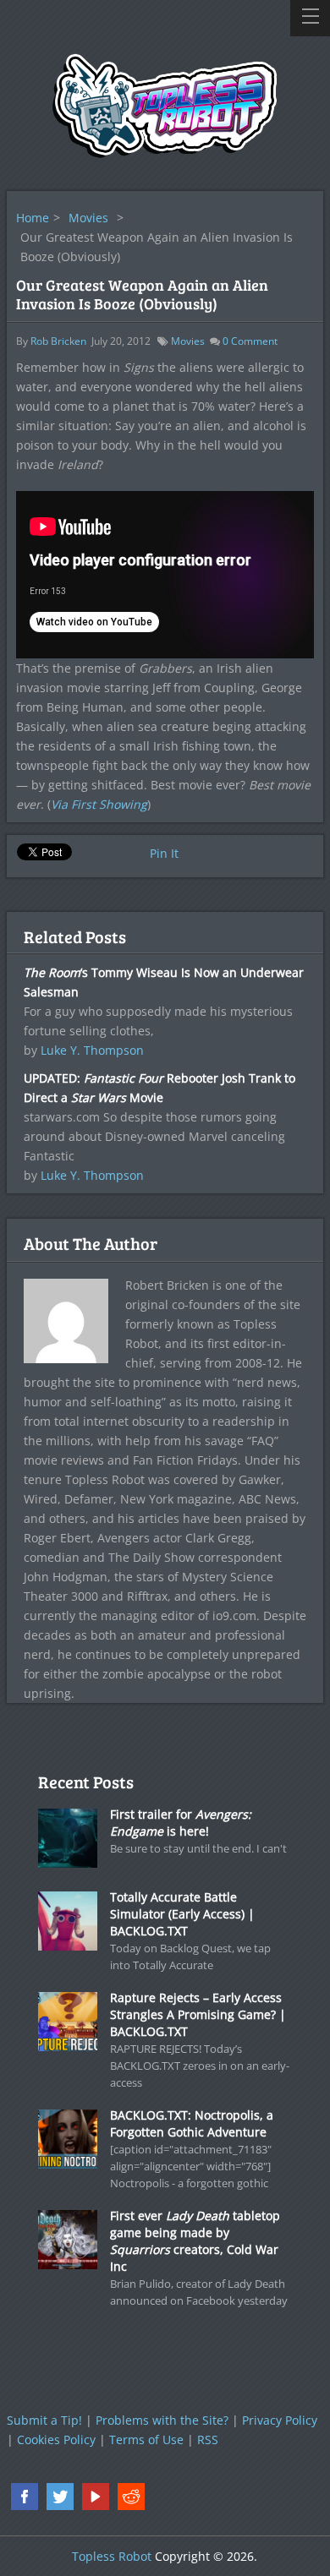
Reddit (131, 2497)
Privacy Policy (280, 2420)
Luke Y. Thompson (92, 1050)
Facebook (25, 2497)
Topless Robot (112, 2556)
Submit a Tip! (44, 2420)
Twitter (60, 2497)
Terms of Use (146, 2440)
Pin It (164, 853)
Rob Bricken (58, 341)
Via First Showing (99, 804)
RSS (208, 2440)
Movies (88, 218)
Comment (250, 341)
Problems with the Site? (162, 2420)
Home (33, 218)
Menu (310, 18)
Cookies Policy (56, 2440)
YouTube (96, 2497)
